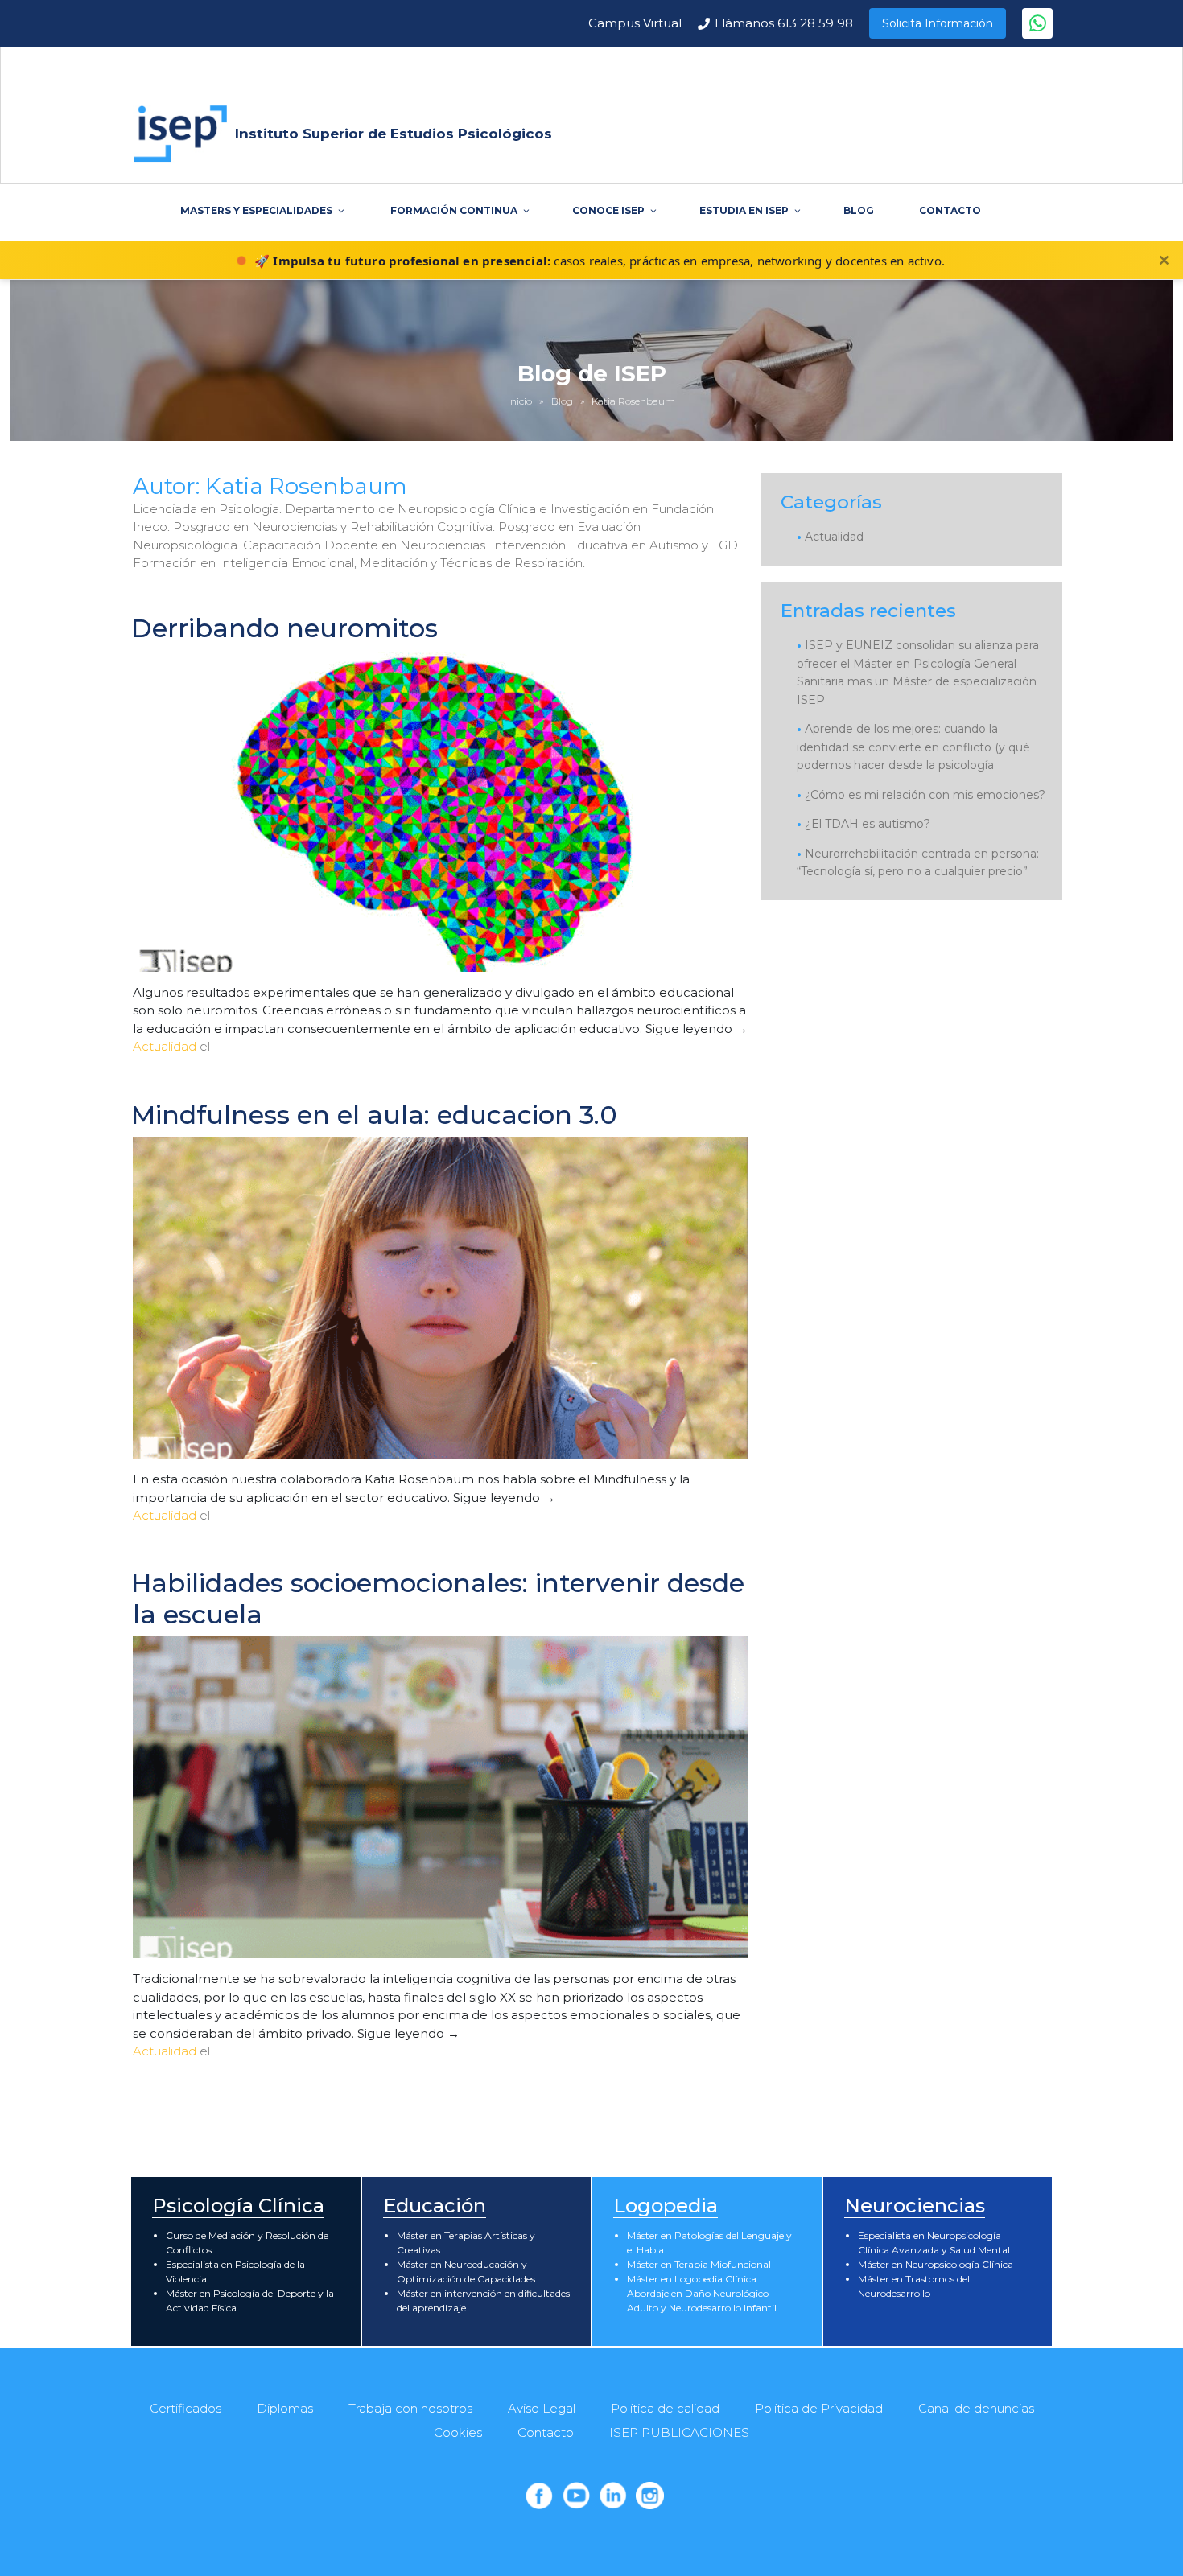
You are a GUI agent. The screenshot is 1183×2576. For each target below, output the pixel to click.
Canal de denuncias (976, 2408)
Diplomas (285, 2408)
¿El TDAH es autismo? (868, 824)
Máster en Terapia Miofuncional (699, 2264)
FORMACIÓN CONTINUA (454, 210)
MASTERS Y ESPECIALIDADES (256, 210)
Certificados (185, 2408)
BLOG (859, 210)
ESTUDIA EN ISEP (744, 210)
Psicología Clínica (238, 2206)
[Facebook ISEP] (539, 2496)
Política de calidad (665, 2408)
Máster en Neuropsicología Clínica (936, 2264)
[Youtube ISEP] (576, 2496)
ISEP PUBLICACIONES (679, 2432)
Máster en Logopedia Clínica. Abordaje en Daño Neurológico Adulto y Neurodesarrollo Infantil (702, 2293)
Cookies (458, 2432)
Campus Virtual (635, 23)
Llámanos (784, 23)
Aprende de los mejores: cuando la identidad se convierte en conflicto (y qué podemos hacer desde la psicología (913, 747)
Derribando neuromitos (284, 628)
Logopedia (666, 2206)
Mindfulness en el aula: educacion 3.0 (374, 1115)
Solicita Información (938, 23)
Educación (435, 2206)
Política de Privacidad (819, 2408)
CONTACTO (950, 210)
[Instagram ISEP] (649, 2496)
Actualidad (165, 1046)
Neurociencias (915, 2206)
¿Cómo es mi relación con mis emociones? (925, 795)
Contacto (546, 2432)
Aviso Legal (542, 2408)
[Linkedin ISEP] (613, 2496)
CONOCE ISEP (608, 210)
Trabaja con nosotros (410, 2408)
